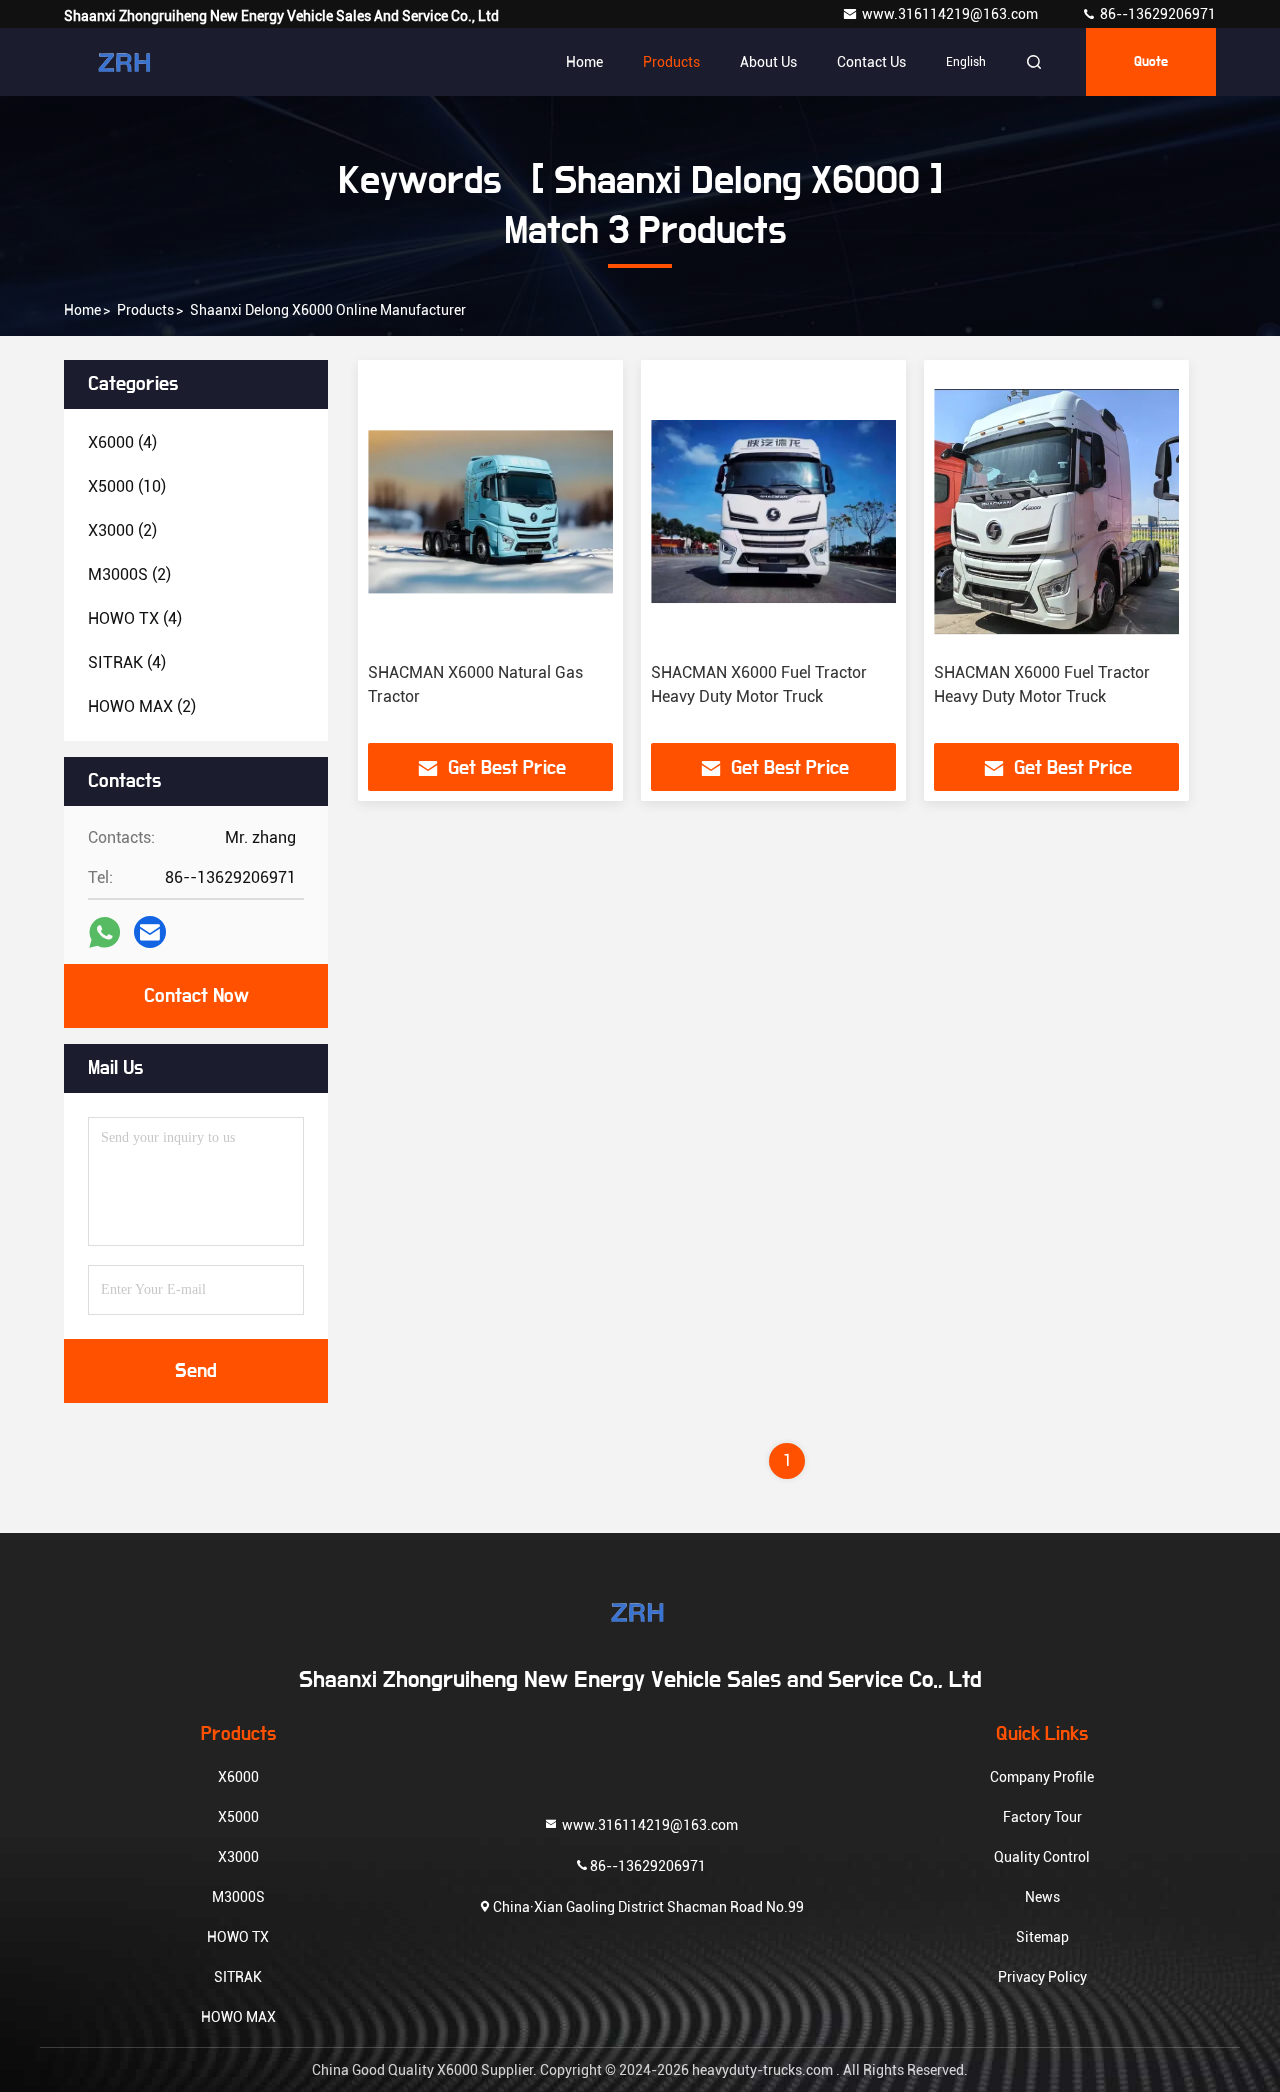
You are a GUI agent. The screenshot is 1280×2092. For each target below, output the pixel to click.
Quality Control (1042, 1857)
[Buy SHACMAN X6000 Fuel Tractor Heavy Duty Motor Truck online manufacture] (773, 511)
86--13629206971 (1156, 14)
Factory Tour (1042, 1817)
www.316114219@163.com (951, 14)
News (1042, 1897)
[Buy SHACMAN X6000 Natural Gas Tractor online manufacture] (490, 511)
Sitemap (1042, 1937)
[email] (150, 932)
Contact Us (871, 62)
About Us (768, 62)
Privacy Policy (1042, 1977)
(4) (122, 442)
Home (584, 62)
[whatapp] (104, 932)
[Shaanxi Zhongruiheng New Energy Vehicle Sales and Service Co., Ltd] (127, 62)
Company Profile (1042, 1777)
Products (671, 62)
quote (1151, 62)
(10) (127, 486)
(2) (122, 530)
